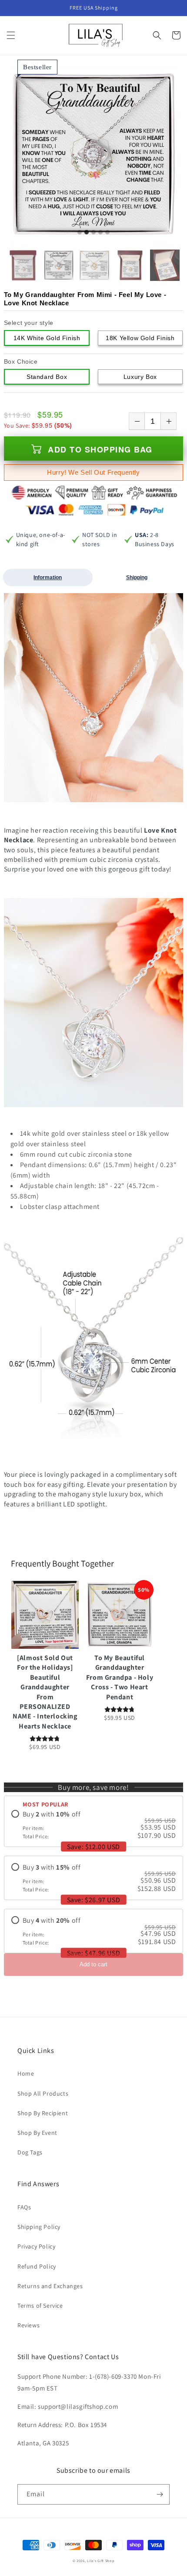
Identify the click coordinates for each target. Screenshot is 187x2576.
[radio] (94, 1825)
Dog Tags (30, 2152)
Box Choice (21, 361)
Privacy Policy (36, 2246)
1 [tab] (80, 233)
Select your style (29, 323)
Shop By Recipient (43, 2113)
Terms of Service (40, 2306)
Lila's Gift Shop (101, 2561)
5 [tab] (107, 233)
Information (48, 577)
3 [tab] (93, 233)
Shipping (137, 577)
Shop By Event (37, 2133)
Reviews (28, 2325)
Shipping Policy (39, 2227)
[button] (11, 35)
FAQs (24, 2207)
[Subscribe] (160, 2494)
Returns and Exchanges (50, 2286)
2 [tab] (87, 233)
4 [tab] (100, 233)
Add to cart (93, 1964)
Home (26, 2073)
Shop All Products (43, 2093)
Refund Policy (37, 2266)
